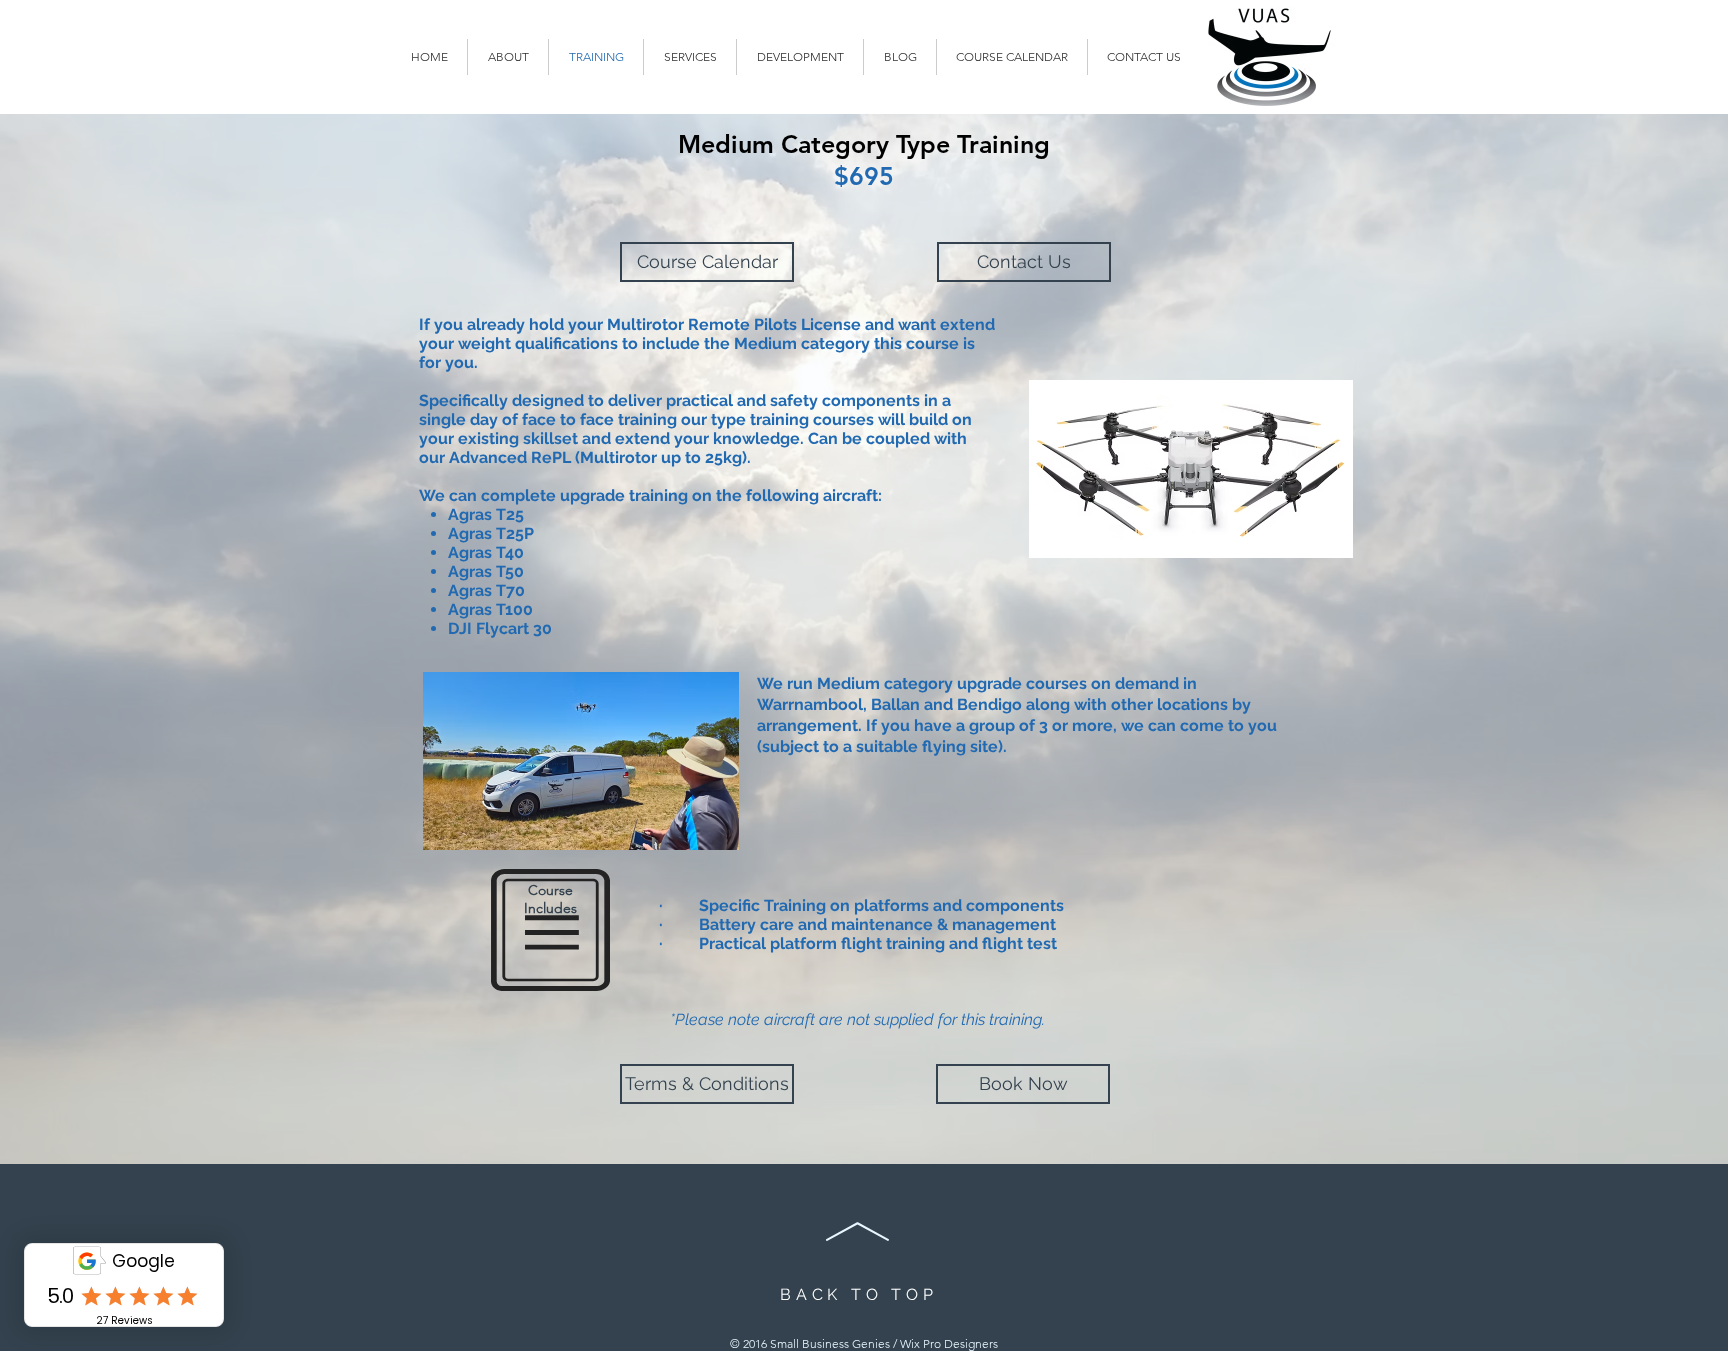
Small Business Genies (830, 1343)
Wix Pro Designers (949, 1343)
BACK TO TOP (859, 1294)
